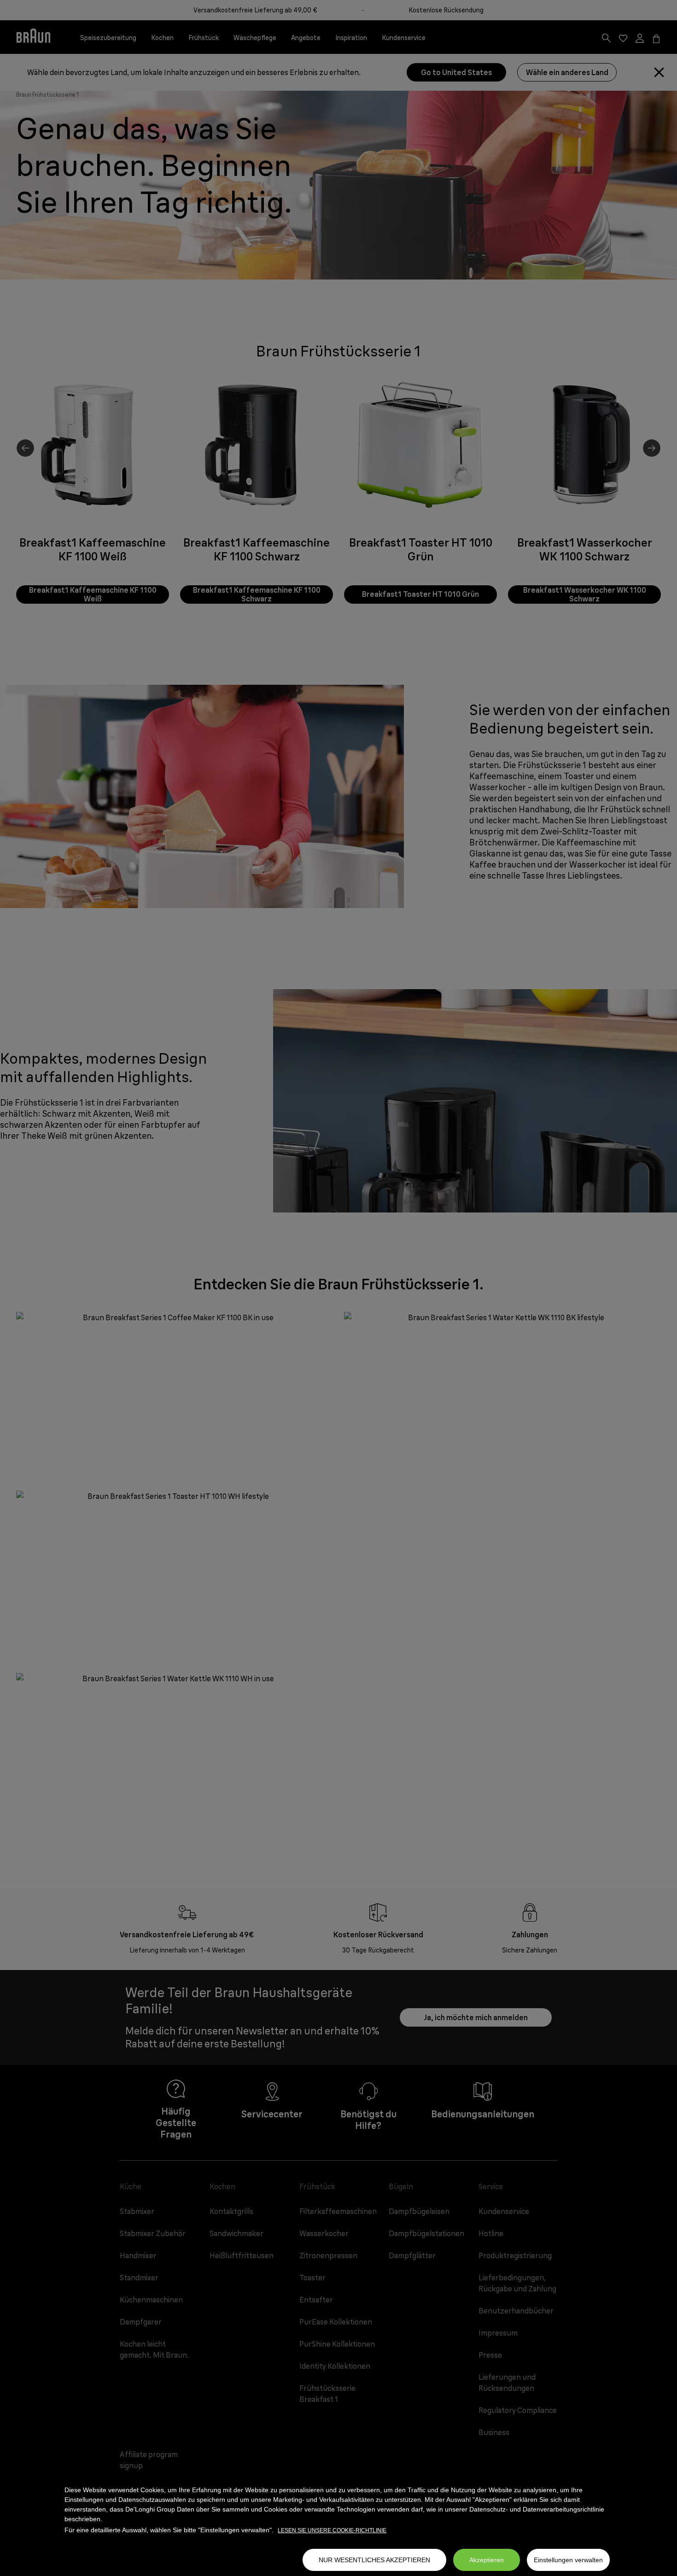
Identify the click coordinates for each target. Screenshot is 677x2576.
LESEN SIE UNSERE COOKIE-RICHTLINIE (332, 2530)
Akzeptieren (487, 2560)
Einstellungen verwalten (568, 2560)
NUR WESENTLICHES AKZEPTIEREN (374, 2560)
